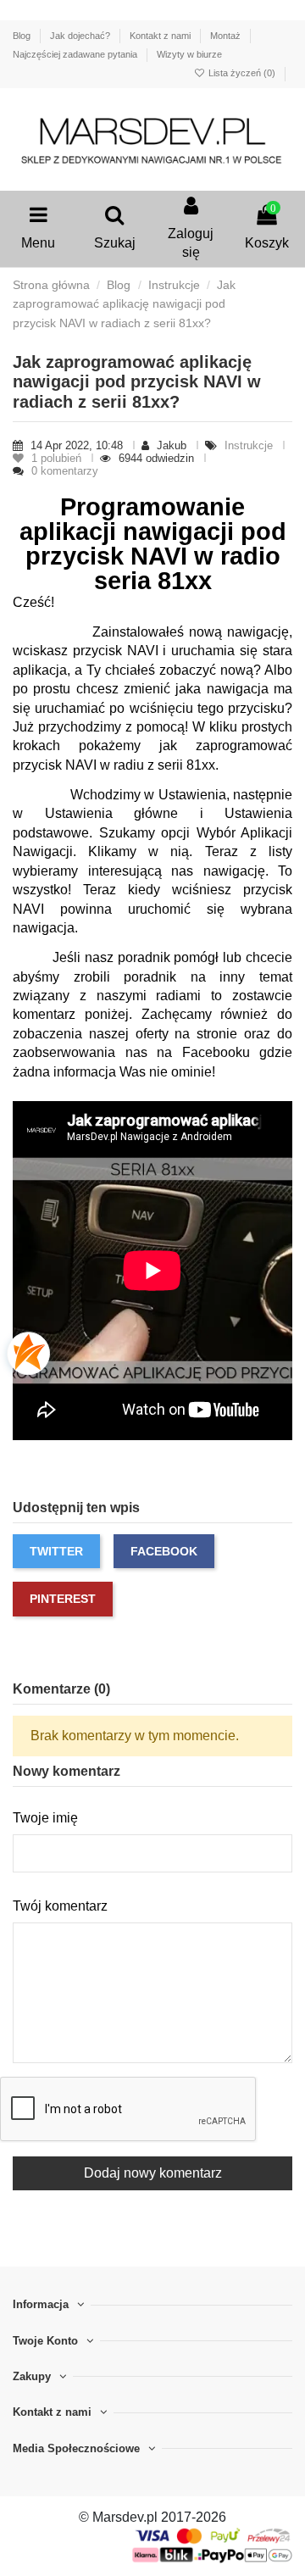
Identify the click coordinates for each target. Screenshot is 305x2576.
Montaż (227, 36)
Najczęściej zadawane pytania (76, 54)
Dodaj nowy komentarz (153, 2173)
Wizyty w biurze (189, 54)
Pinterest (63, 1599)
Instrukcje (250, 445)
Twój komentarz (60, 1906)
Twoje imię (45, 1818)
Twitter (56, 1551)
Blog (23, 36)
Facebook (164, 1551)
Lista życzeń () (242, 73)
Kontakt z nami (161, 36)
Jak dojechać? (81, 36)
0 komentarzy (65, 471)
